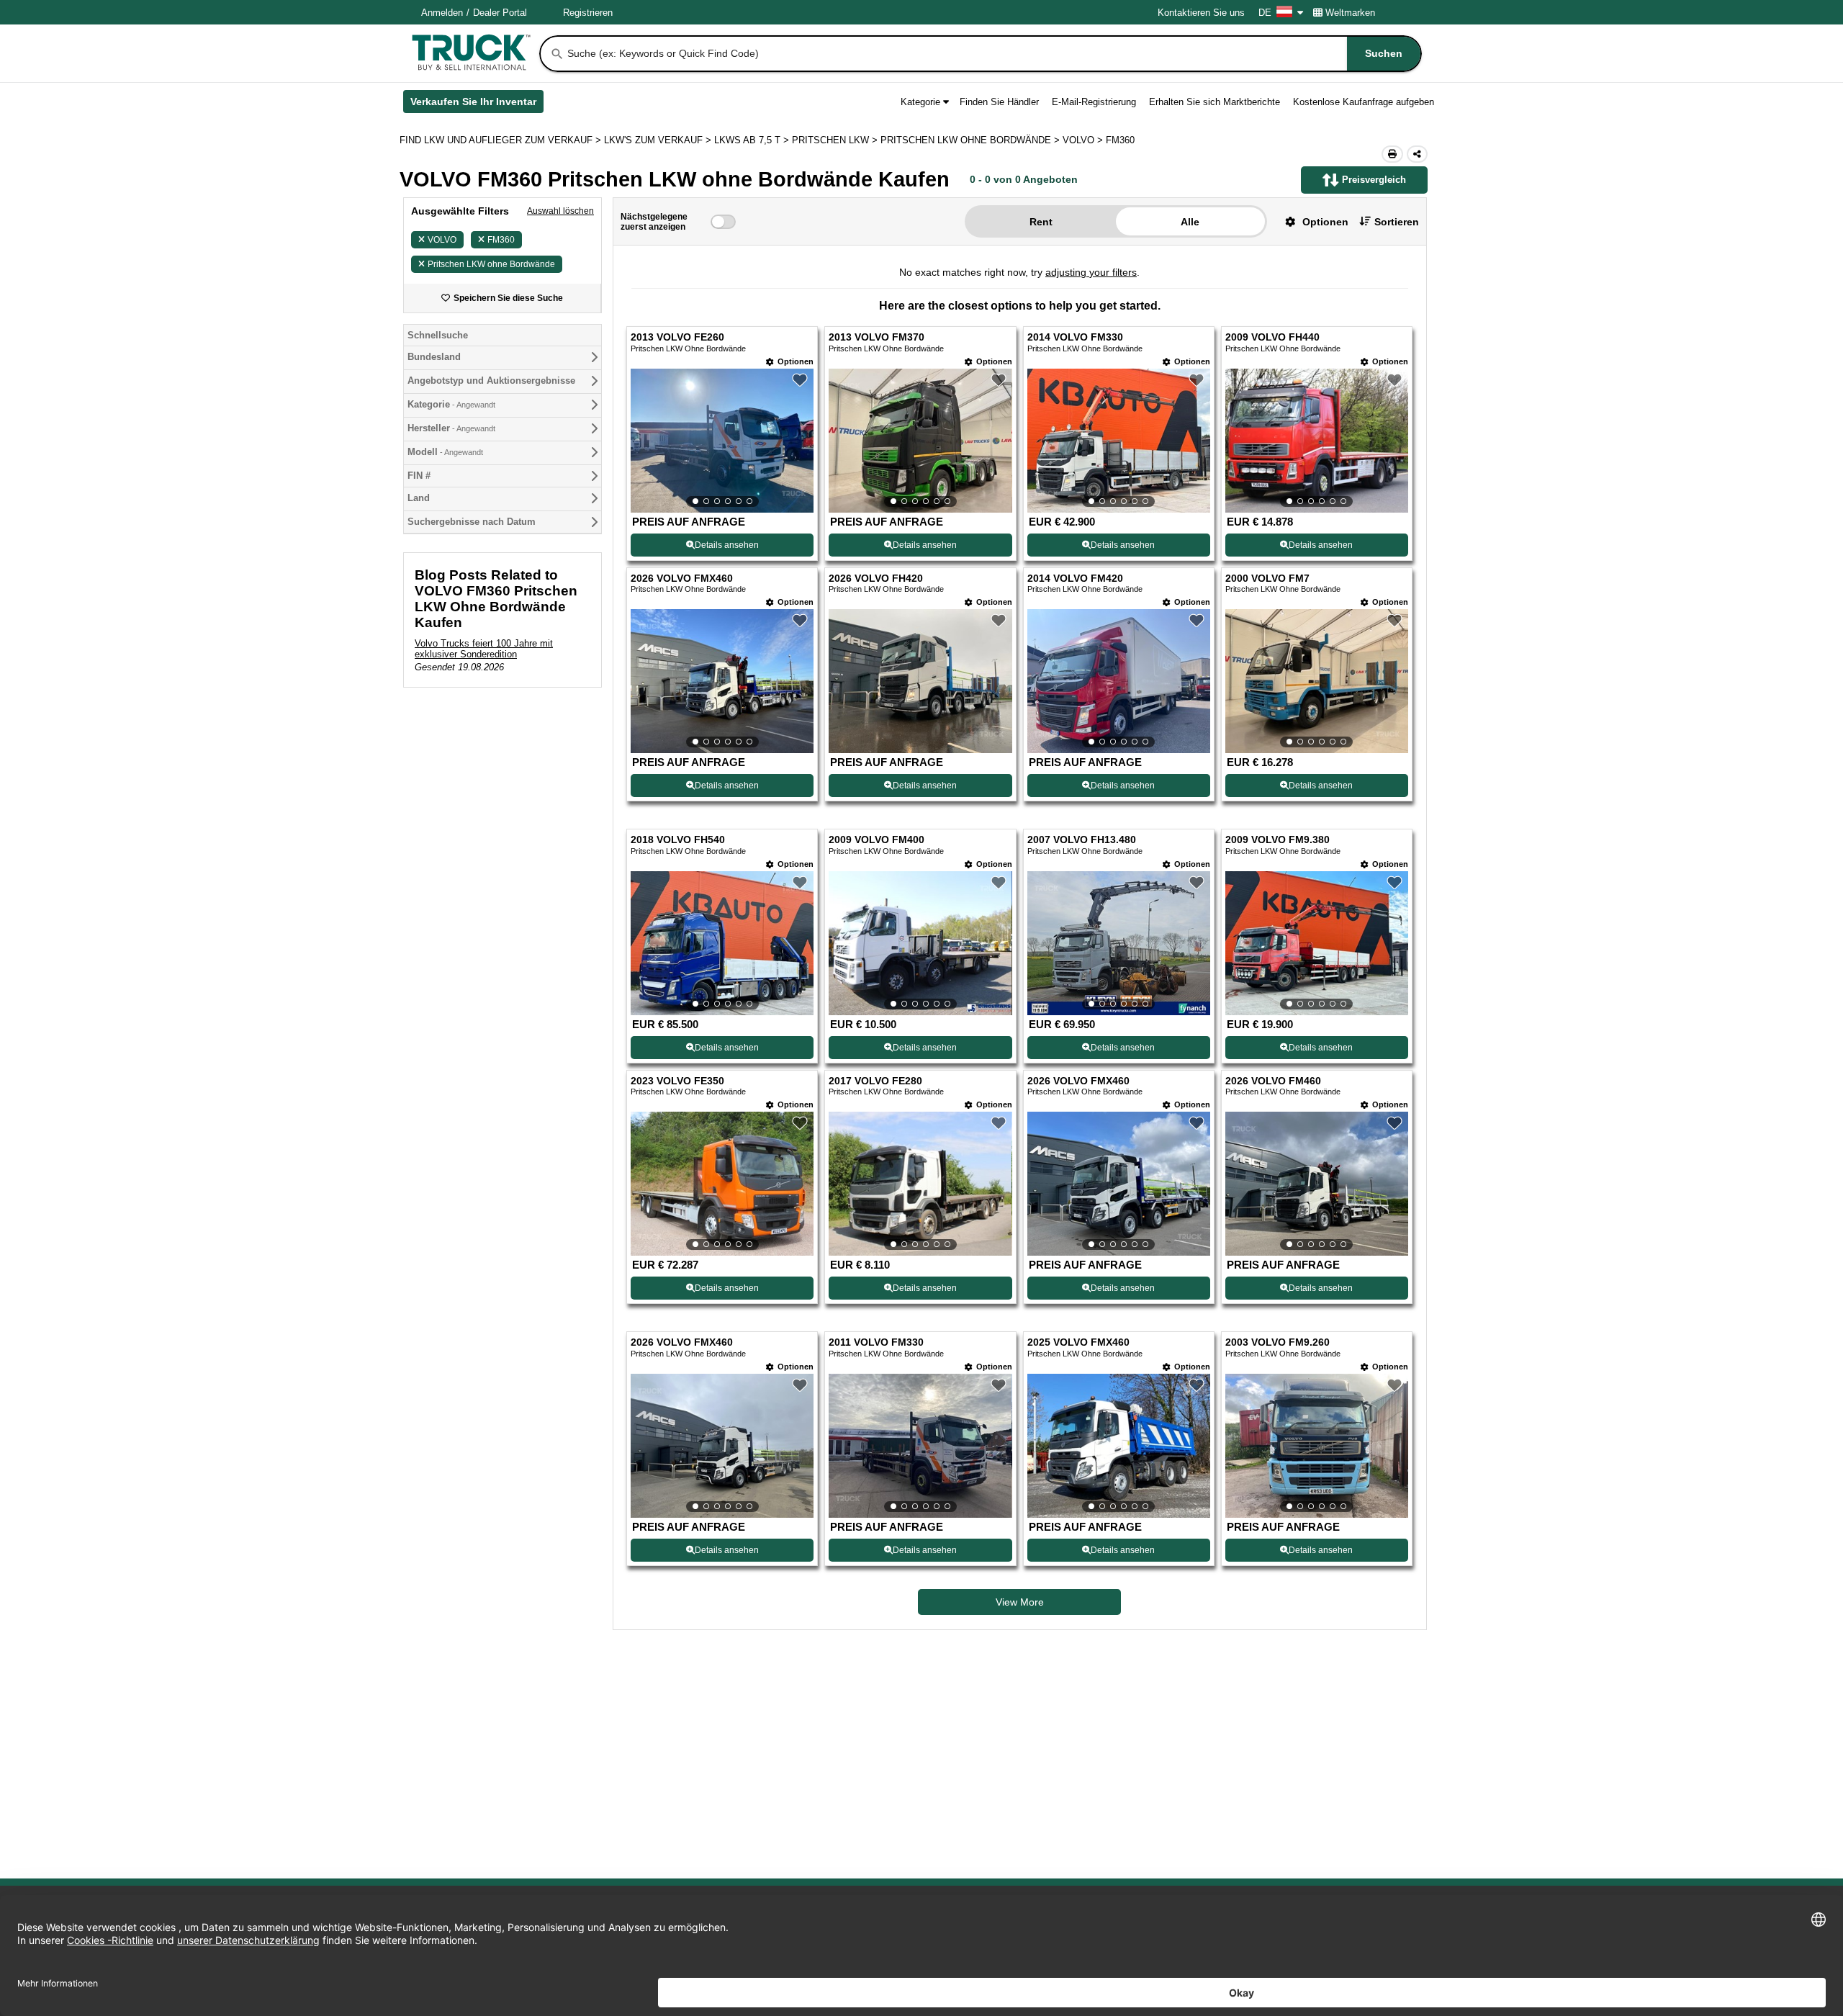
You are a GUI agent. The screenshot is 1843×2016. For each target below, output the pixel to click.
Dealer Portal (500, 13)
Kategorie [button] (920, 102)
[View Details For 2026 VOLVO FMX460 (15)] (1119, 1184)
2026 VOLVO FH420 (876, 579)
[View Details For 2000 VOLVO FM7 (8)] (1317, 681)
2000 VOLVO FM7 (1267, 579)
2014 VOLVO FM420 (1075, 579)
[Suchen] (557, 54)
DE (1265, 13)
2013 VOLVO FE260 (677, 337)
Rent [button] (1041, 222)
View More (1020, 1602)
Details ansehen (727, 545)
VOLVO (442, 240)
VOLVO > (1084, 140)
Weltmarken (1350, 13)
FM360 (501, 240)
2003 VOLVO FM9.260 (1278, 1342)
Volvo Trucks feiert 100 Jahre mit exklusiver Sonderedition (484, 649)
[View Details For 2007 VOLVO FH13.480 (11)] (1119, 943)
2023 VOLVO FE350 (677, 1081)
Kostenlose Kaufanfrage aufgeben (1364, 102)
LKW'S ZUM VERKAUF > (659, 140)
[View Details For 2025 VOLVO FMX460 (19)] (1119, 1446)
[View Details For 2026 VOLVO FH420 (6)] (920, 749)
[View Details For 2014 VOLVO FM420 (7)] (1119, 681)
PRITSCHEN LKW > (836, 140)
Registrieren (588, 13)
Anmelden (442, 13)
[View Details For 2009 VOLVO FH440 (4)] (1317, 441)
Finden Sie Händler (999, 102)
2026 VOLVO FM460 (1273, 1081)
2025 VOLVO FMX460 (1078, 1342)
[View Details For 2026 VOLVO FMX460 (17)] (722, 1446)
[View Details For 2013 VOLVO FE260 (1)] (722, 441)
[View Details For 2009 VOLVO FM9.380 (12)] (1317, 943)
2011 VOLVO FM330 (876, 1342)
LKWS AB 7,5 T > (753, 140)
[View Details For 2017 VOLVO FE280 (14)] (920, 1184)
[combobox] (993, 54)
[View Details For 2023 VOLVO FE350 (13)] (722, 1184)
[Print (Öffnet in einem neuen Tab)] (1392, 154)
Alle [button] (1190, 222)
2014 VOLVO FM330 (1075, 337)
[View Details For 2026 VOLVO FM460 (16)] (1317, 1184)
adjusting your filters (1091, 272)
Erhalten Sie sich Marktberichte (1215, 102)
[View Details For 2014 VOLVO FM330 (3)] (1119, 441)
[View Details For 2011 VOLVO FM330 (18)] (920, 1446)
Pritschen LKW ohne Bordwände (491, 264)
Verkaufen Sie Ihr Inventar (477, 104)
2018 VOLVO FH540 (678, 840)
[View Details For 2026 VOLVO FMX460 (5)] (722, 681)
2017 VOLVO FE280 (875, 1081)
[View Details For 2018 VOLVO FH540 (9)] (722, 943)
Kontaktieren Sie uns (1201, 13)
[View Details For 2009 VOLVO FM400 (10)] (920, 943)
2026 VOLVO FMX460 (682, 579)
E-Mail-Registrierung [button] (1094, 102)
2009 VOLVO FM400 (877, 840)
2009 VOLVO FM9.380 (1278, 840)
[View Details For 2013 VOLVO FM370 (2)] (920, 441)
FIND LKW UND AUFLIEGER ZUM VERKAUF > (502, 140)
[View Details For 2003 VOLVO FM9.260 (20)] (1317, 1446)
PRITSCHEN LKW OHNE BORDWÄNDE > (972, 140)
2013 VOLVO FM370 (877, 337)
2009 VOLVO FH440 (1272, 337)
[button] (1311, 221)
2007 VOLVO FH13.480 (1082, 840)
